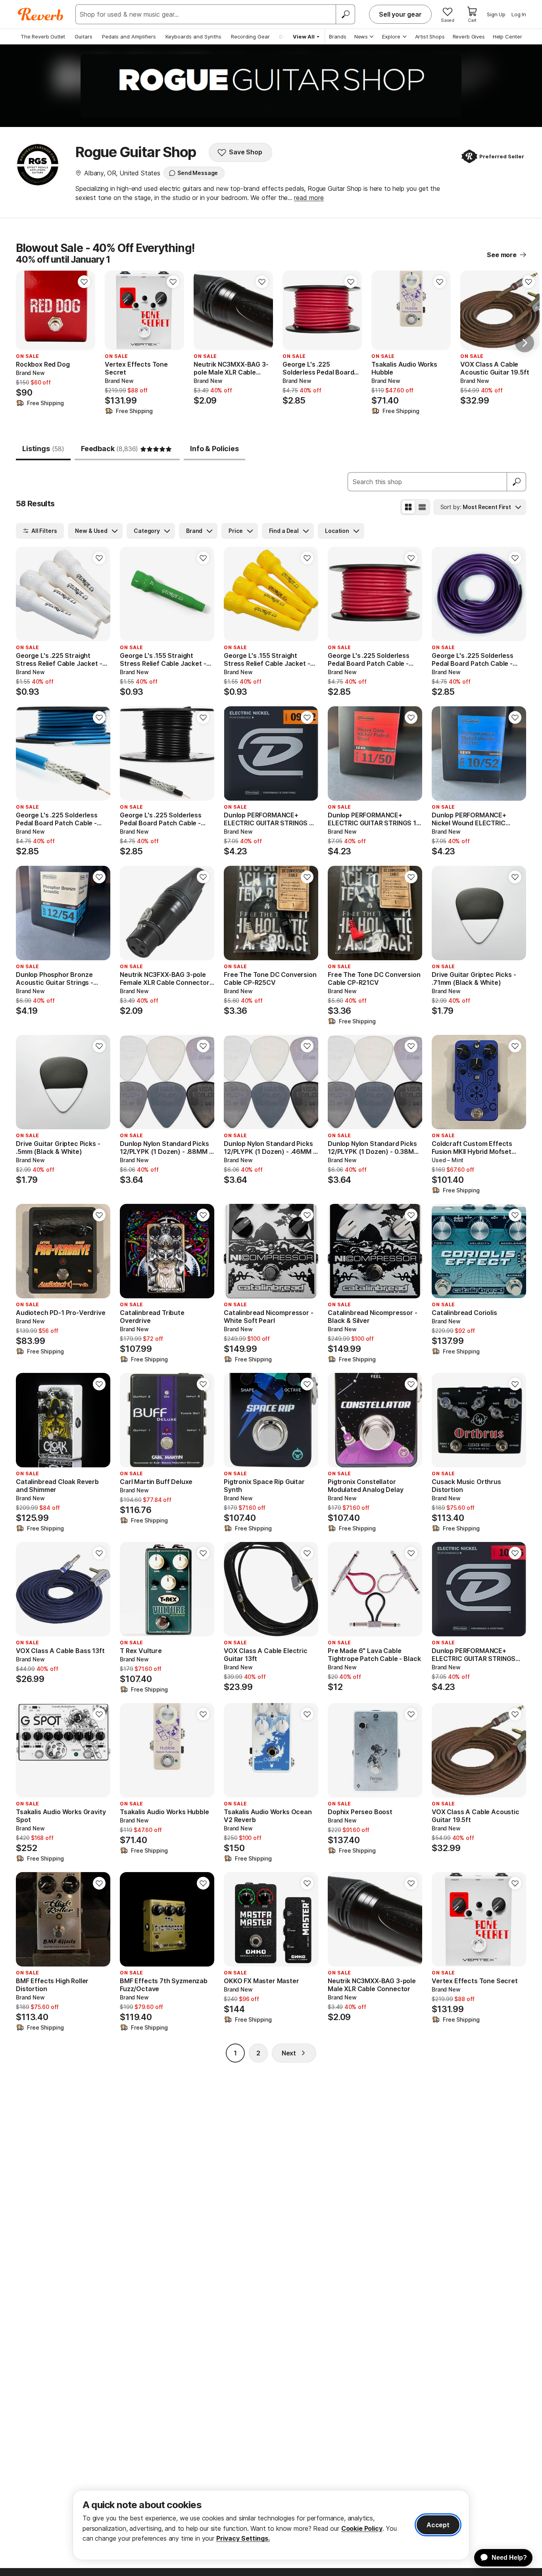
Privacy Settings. (243, 2538)
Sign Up (496, 14)
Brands (338, 37)
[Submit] (517, 482)
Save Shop (246, 152)
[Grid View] (408, 507)
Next (289, 2053)
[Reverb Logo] (41, 14)
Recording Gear (250, 37)
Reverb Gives (469, 37)
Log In (519, 14)
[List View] (422, 507)
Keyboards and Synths (193, 37)
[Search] (345, 14)
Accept (438, 2525)
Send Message (198, 173)
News (361, 37)
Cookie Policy (362, 2528)
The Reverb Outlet (43, 37)
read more (309, 198)
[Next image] (84, 310)
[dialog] (271, 2525)
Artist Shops (430, 37)
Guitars (84, 37)
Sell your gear (400, 14)
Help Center (507, 37)
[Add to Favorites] (84, 282)
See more (502, 255)
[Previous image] (27, 310)
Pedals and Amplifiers (129, 37)
